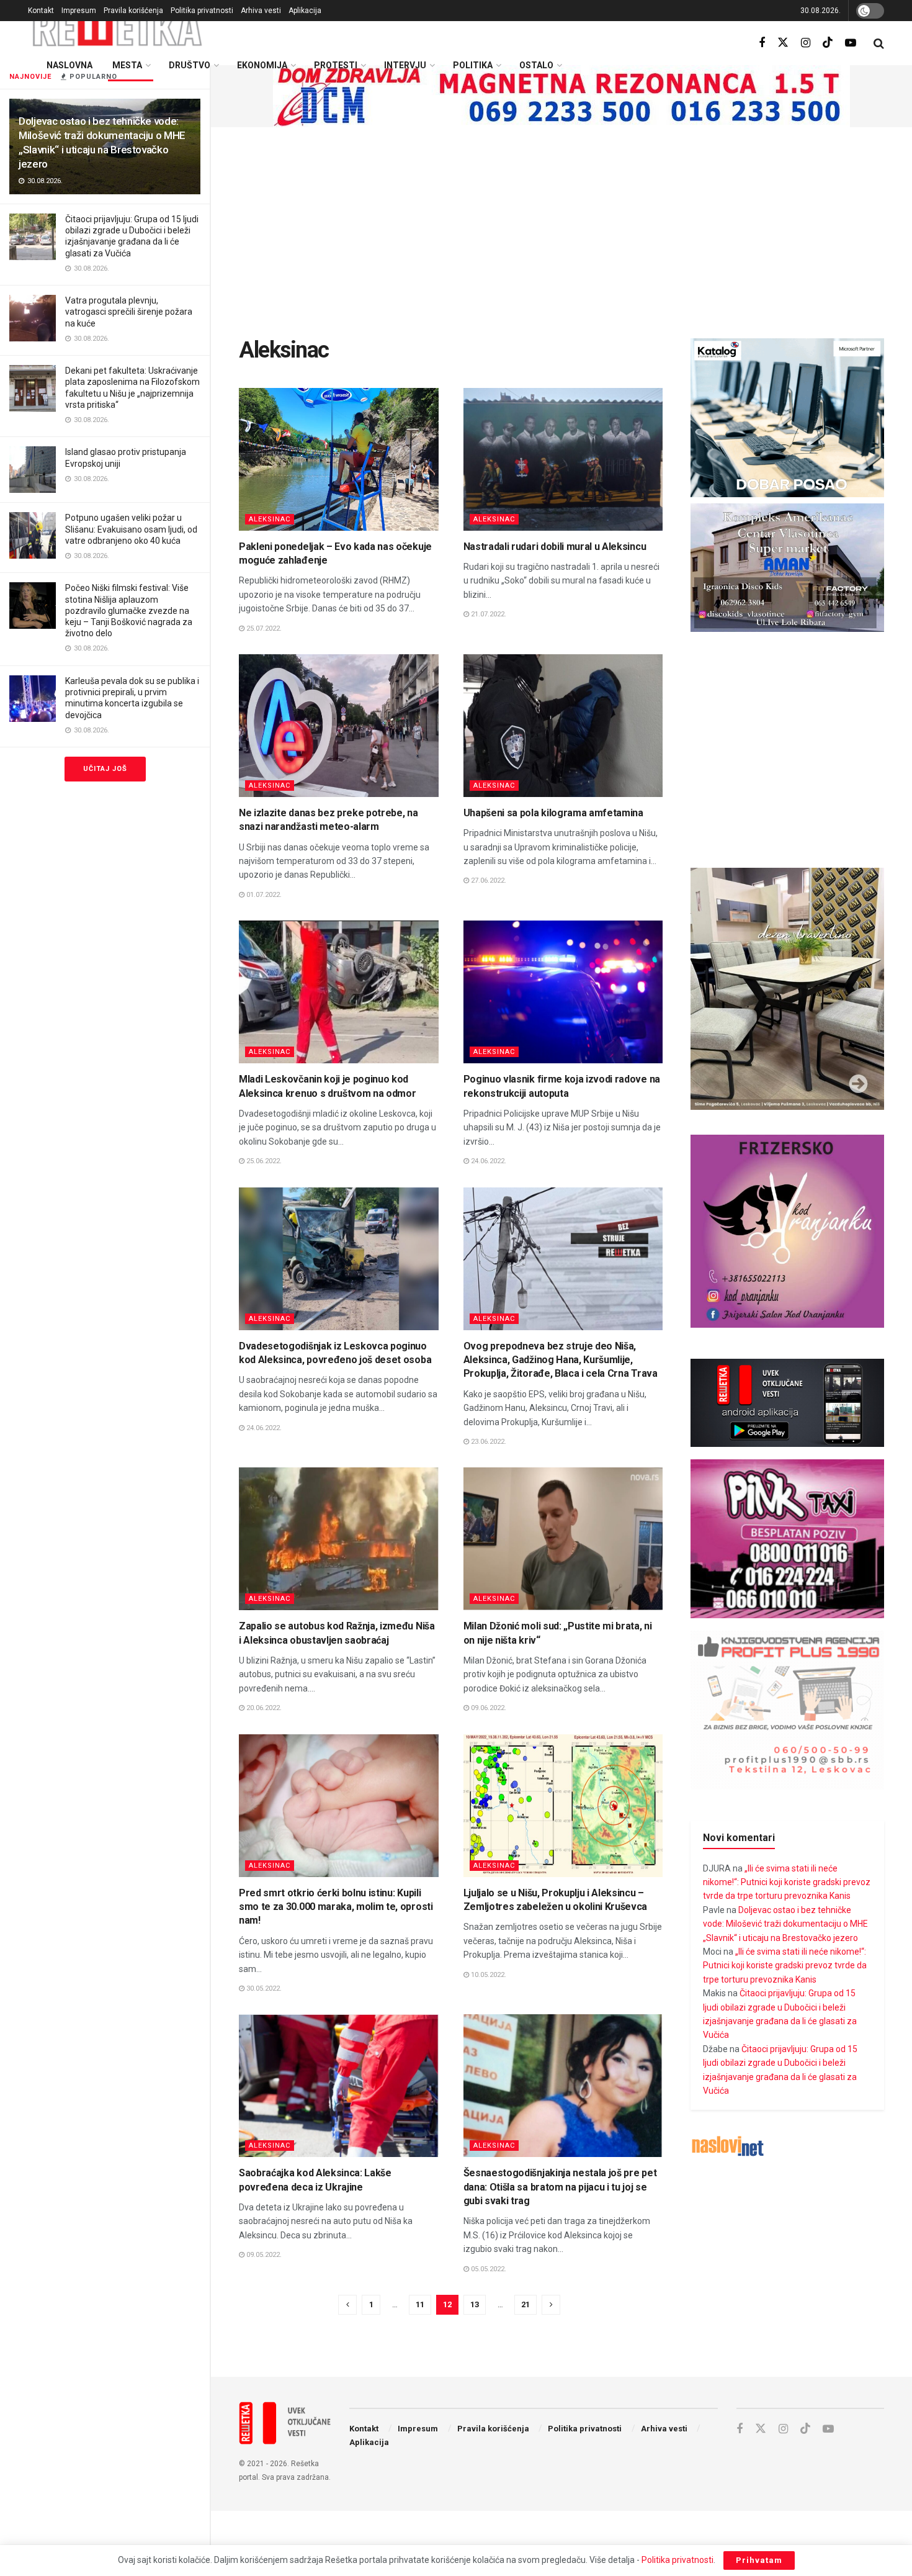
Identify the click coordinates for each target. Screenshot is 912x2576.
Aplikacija (305, 11)
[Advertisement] (561, 233)
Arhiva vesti (261, 11)
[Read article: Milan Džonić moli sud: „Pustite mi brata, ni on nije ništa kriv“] (563, 1539)
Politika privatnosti (202, 11)
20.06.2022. (263, 1708)
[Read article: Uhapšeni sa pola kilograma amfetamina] (563, 726)
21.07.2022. (488, 614)
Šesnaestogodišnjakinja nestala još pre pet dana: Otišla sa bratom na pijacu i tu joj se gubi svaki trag (560, 2187)
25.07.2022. (263, 628)
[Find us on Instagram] (806, 43)
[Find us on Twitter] (783, 43)
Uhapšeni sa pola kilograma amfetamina (553, 813)
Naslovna (69, 65)
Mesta (127, 65)
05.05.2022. (488, 2269)
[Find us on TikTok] (828, 43)
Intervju (405, 65)
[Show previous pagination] (347, 2305)
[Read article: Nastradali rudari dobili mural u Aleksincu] (563, 459)
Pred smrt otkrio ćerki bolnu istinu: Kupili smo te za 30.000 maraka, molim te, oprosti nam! (336, 1907)
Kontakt (41, 11)
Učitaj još (105, 769)
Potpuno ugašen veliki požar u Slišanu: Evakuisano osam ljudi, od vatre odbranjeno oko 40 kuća (131, 529)
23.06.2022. (488, 1442)
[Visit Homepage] (118, 28)
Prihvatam (759, 2560)
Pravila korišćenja (133, 11)
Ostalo (536, 65)
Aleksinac (270, 519)
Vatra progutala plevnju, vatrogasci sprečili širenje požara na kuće (129, 312)
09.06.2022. (488, 1708)
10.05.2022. (488, 1975)
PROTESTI (336, 65)
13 (475, 2304)
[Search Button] (879, 43)
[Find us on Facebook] (762, 43)
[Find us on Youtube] (851, 43)
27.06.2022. (488, 880)
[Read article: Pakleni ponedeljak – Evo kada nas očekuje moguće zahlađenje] (339, 459)
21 (525, 2304)
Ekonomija (262, 65)
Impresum (79, 11)
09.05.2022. (263, 2255)
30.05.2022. (263, 1988)
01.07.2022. (263, 895)
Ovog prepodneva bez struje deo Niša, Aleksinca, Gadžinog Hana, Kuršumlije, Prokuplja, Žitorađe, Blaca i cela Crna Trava (561, 1360)
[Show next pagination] (551, 2305)
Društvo (190, 65)
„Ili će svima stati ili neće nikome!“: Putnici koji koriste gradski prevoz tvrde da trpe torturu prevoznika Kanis (787, 1882)
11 (420, 2304)
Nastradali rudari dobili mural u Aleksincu (555, 547)
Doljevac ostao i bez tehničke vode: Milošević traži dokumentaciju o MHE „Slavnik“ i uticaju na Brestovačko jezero (785, 1924)
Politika (473, 65)
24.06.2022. (488, 1161)
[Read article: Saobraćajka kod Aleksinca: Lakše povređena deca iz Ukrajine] (339, 2086)
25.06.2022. (263, 1161)
